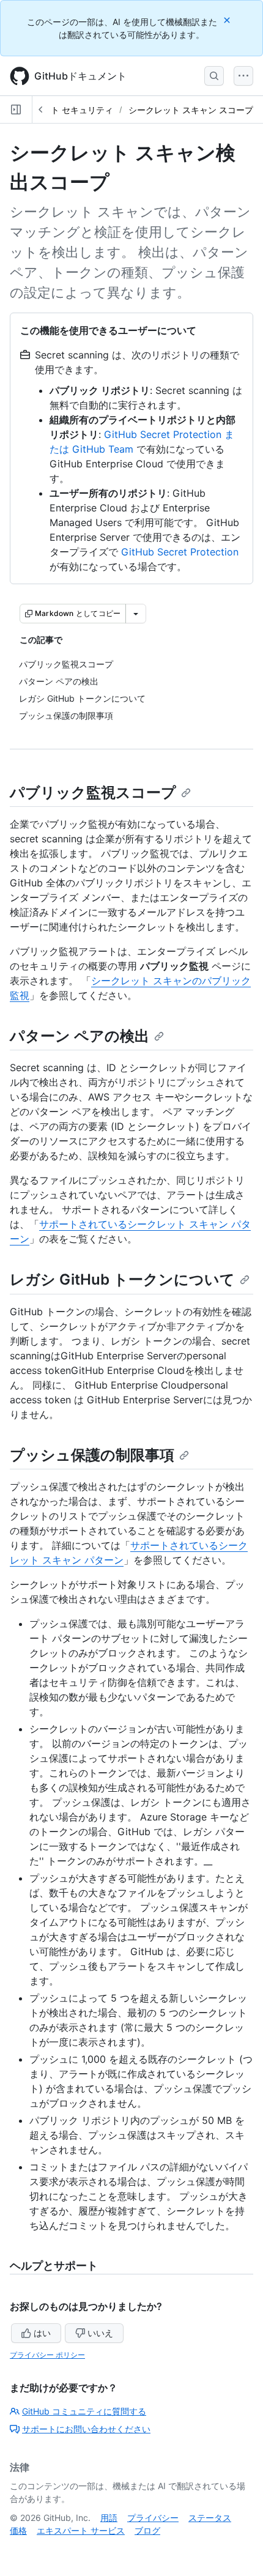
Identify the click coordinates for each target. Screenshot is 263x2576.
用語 (109, 2518)
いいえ (100, 2333)
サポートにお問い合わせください (86, 2429)
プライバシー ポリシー (47, 2355)
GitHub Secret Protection (180, 552)
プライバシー (153, 2518)
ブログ (147, 2530)
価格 (18, 2530)
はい (42, 2333)
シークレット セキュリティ (61, 110)
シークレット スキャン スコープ (191, 110)
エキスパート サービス (81, 2530)
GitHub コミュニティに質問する (84, 2411)
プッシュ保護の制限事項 (92, 1455)
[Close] (228, 20)
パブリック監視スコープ (93, 792)
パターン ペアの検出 (80, 1036)
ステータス (210, 2518)
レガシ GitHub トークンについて (122, 1279)
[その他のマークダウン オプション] (136, 614)
